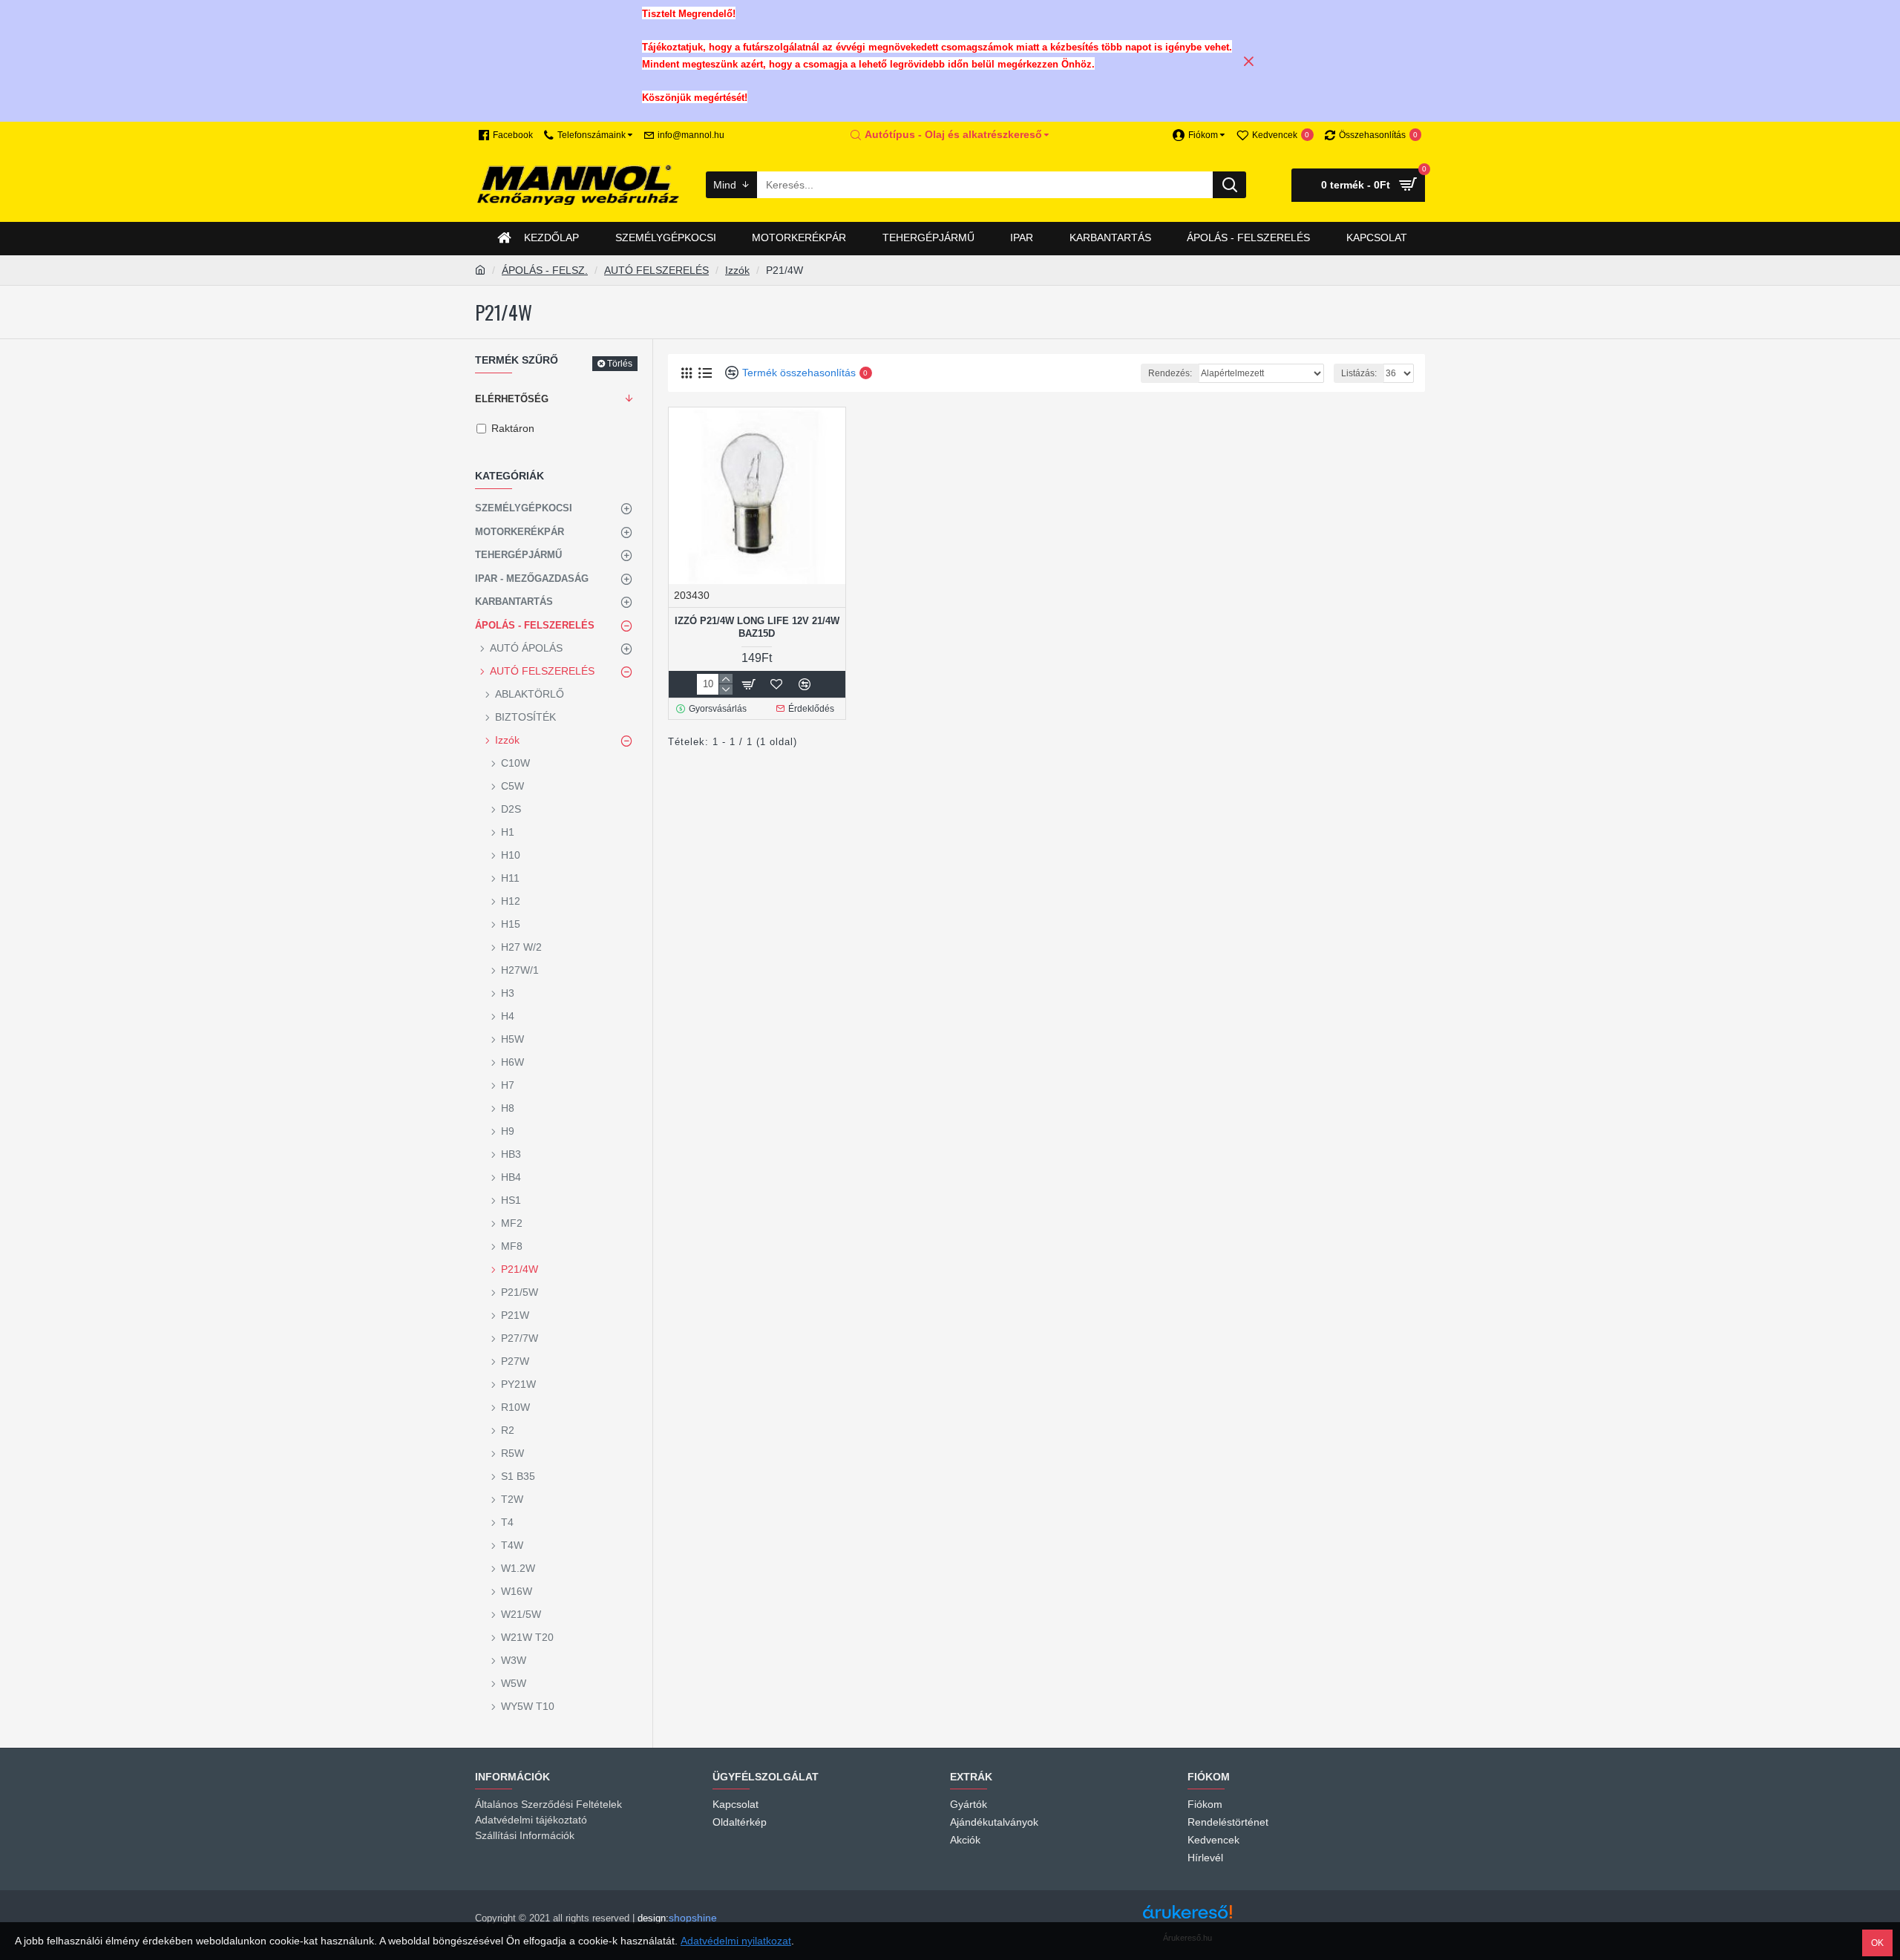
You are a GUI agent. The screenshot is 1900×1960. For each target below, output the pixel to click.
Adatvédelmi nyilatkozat (736, 1941)
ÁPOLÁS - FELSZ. (545, 270)
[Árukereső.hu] (1187, 1917)
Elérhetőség (512, 399)
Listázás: (1359, 373)
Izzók (737, 270)
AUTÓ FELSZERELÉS (656, 270)
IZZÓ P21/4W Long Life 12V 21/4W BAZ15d (757, 627)
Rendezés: (1170, 373)
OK (1877, 1943)
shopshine (693, 1918)
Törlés (620, 364)
